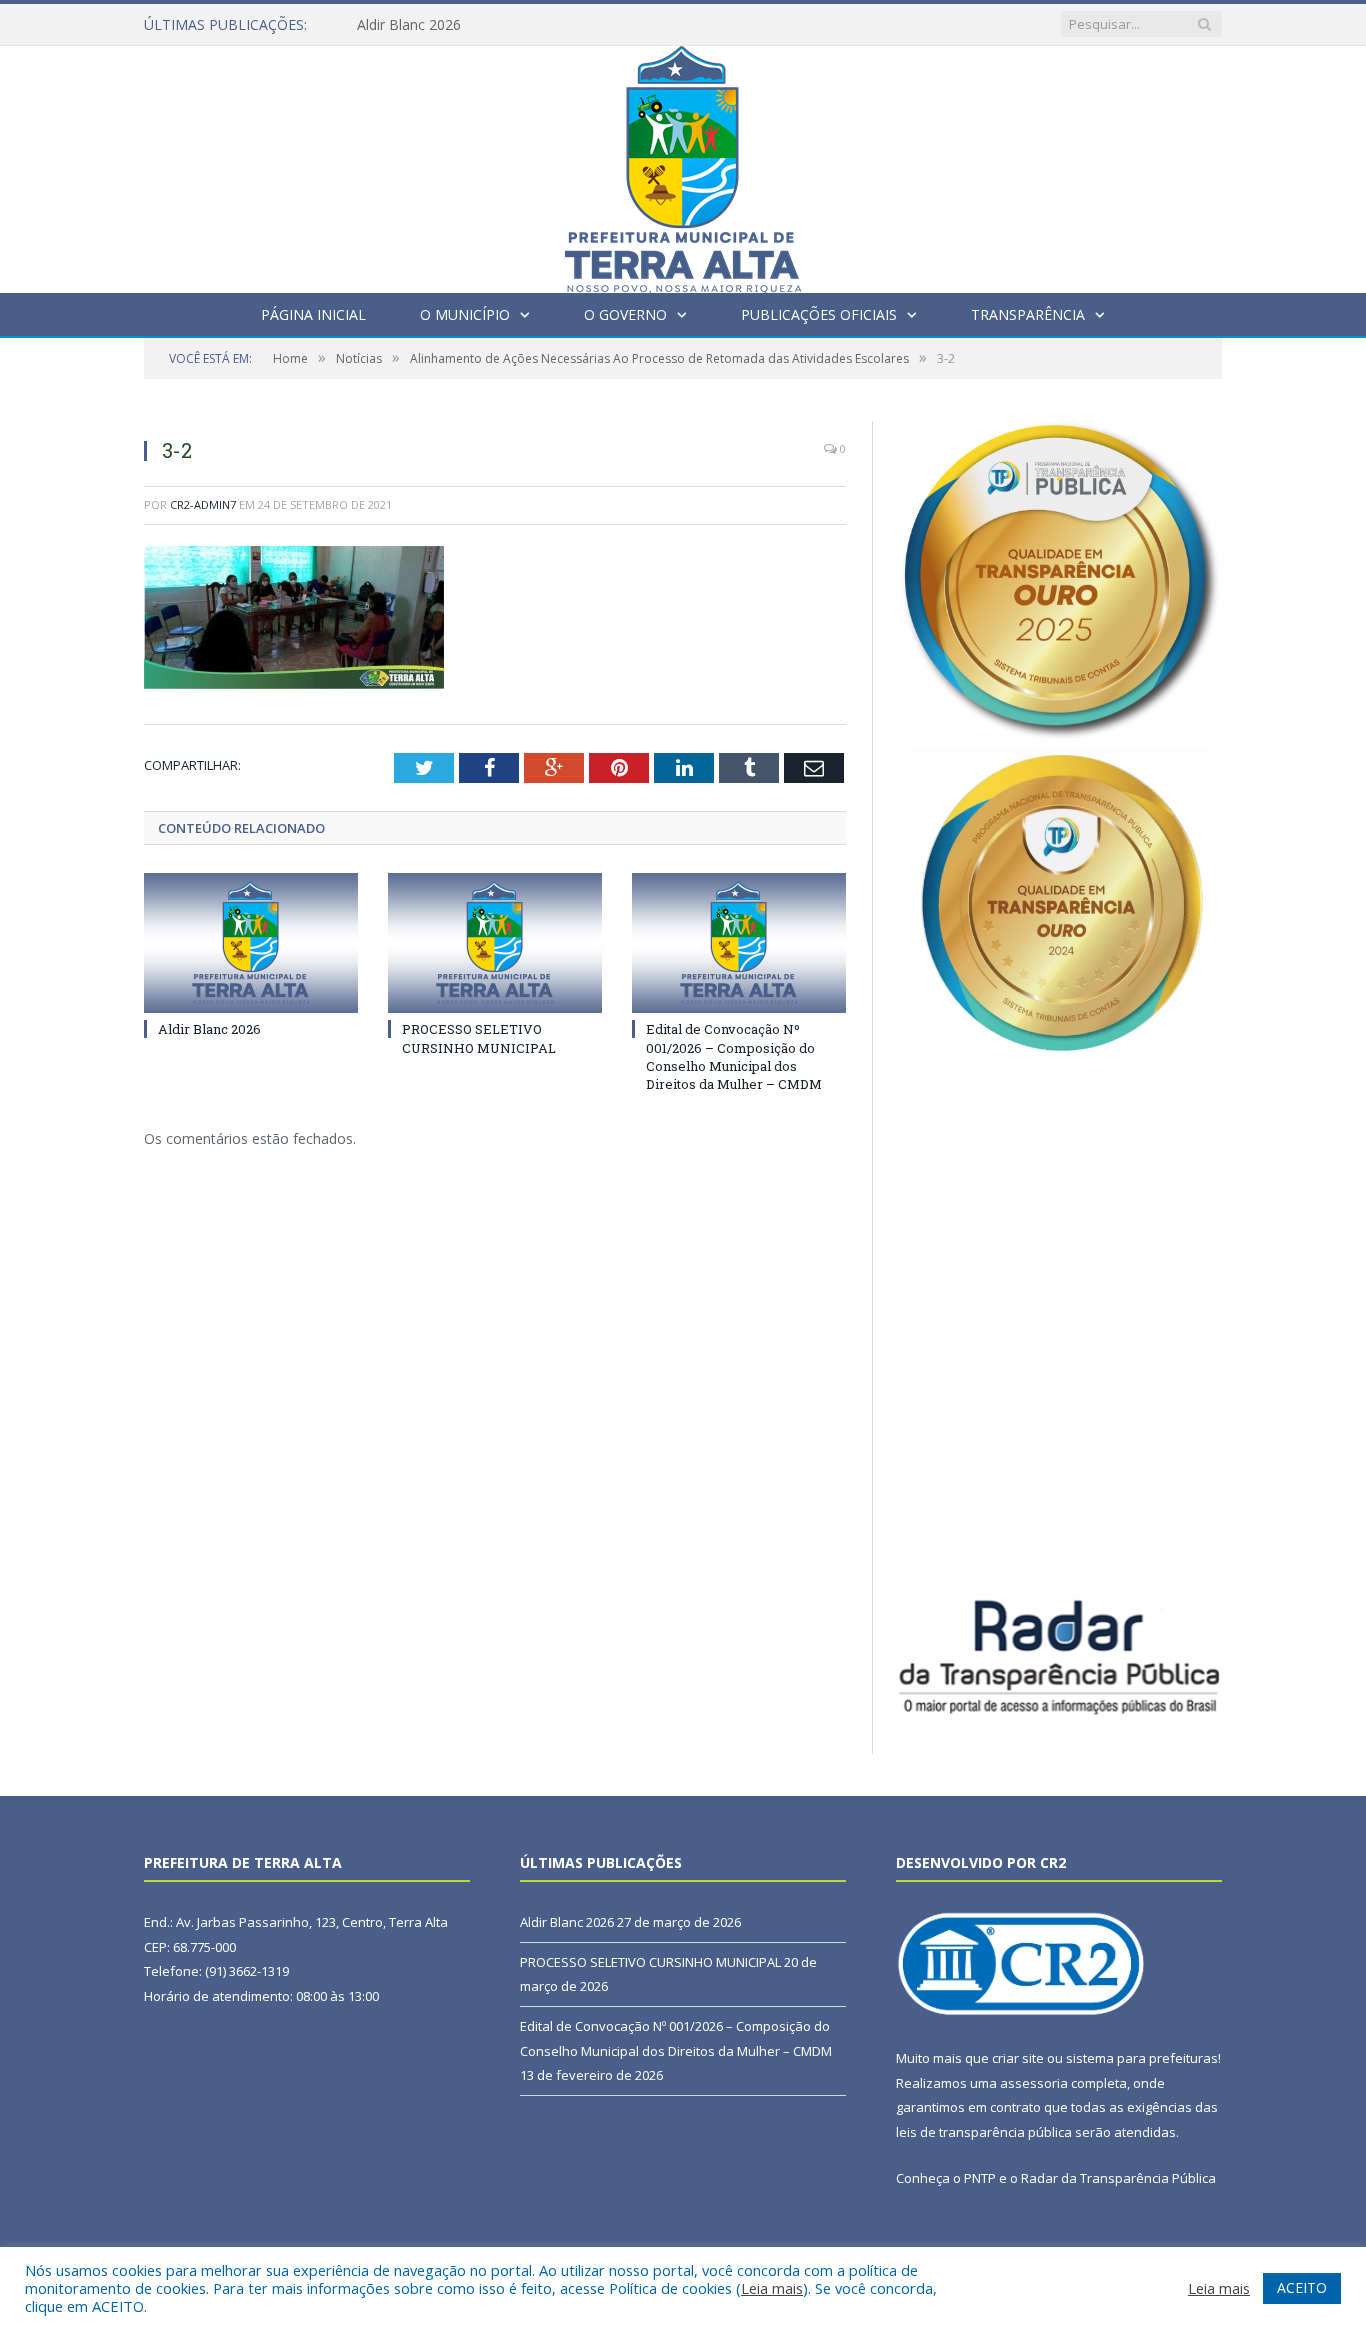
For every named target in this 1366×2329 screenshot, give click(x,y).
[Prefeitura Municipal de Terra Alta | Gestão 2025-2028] (683, 164)
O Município (465, 314)
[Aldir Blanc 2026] (251, 943)
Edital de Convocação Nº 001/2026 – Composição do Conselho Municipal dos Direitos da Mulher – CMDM (734, 1056)
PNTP (980, 2178)
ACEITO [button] (1302, 2287)
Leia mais (772, 2288)
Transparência (1028, 314)
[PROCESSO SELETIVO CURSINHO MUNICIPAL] (495, 943)
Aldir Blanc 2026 (409, 25)
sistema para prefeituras (1142, 2058)
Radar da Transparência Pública (1118, 2178)
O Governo (625, 314)
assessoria (1034, 2083)
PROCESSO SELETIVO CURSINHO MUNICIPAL (479, 1038)
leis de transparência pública (984, 2132)
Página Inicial (313, 314)
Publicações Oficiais (819, 314)
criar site (1018, 2058)
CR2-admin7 (203, 504)
